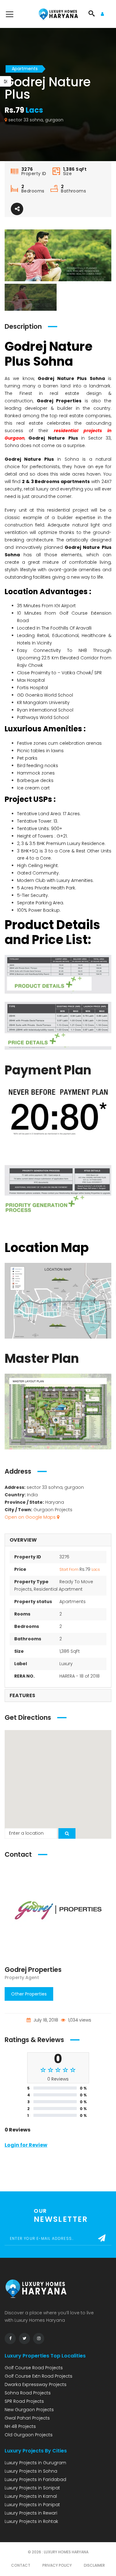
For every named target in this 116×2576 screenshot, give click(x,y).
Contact (21, 2565)
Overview (23, 1540)
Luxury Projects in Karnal (31, 2496)
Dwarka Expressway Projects (36, 2384)
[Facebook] (10, 2339)
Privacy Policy (57, 2565)
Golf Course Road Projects (34, 2368)
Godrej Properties (33, 1970)
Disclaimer (94, 2565)
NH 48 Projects (20, 2426)
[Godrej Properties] (58, 1913)
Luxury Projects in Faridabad (35, 2479)
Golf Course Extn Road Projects (39, 2376)
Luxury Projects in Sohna (31, 2471)
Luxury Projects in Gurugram (35, 2463)
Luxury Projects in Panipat (32, 2505)
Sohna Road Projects (28, 2393)
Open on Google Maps (31, 1517)
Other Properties (29, 1994)
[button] (58, 1781)
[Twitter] (24, 2339)
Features (22, 1695)
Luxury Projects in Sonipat (32, 2488)
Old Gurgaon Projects (29, 2435)
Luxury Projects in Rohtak (31, 2521)
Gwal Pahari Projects (27, 2418)
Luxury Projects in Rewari (31, 2513)
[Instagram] (39, 2339)
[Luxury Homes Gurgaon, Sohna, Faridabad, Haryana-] (58, 14)
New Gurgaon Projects (29, 2410)
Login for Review (26, 2145)
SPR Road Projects (24, 2401)
